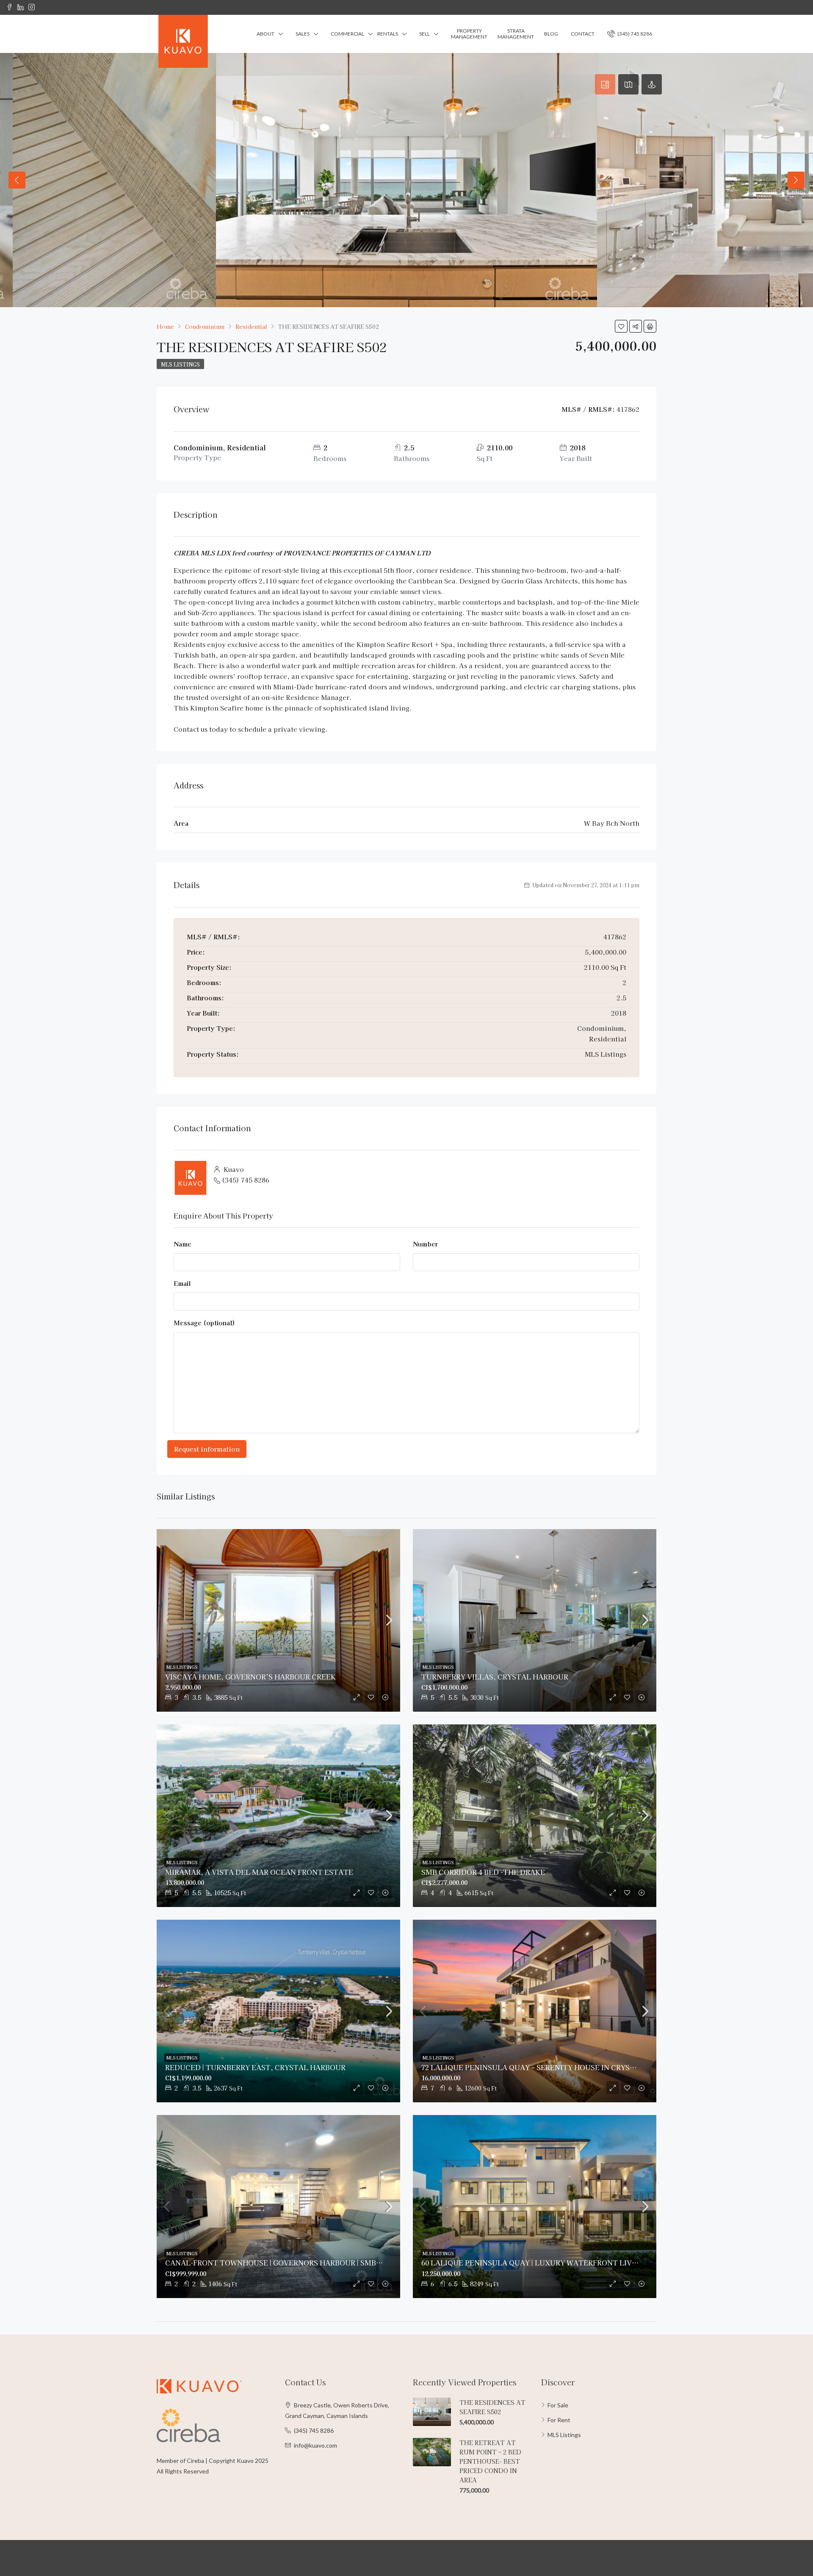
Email (182, 1283)
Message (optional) (204, 1323)
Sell (424, 34)
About (265, 34)
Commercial (347, 34)
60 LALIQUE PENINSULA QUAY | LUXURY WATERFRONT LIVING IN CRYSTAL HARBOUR (574, 2262)
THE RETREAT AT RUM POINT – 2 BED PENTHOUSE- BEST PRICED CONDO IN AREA (490, 2461)
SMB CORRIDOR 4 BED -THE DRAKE (483, 1872)
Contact (583, 34)
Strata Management (516, 34)
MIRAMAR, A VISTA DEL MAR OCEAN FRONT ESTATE (259, 1872)
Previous (17, 180)
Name (183, 1244)
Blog (551, 34)
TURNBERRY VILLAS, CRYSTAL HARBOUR (495, 1677)
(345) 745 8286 (634, 34)
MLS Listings (180, 364)
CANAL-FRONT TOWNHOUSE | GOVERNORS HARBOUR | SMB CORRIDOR (290, 2262)
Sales (303, 34)
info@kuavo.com (315, 2445)
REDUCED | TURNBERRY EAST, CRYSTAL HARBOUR (255, 2067)
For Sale (558, 2405)
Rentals (388, 34)
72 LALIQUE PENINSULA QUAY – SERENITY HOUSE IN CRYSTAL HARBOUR (552, 2067)
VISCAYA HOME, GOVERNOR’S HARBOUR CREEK (250, 1677)
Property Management (469, 34)
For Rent (559, 2420)
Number (425, 1244)
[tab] (605, 84)
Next (796, 180)
